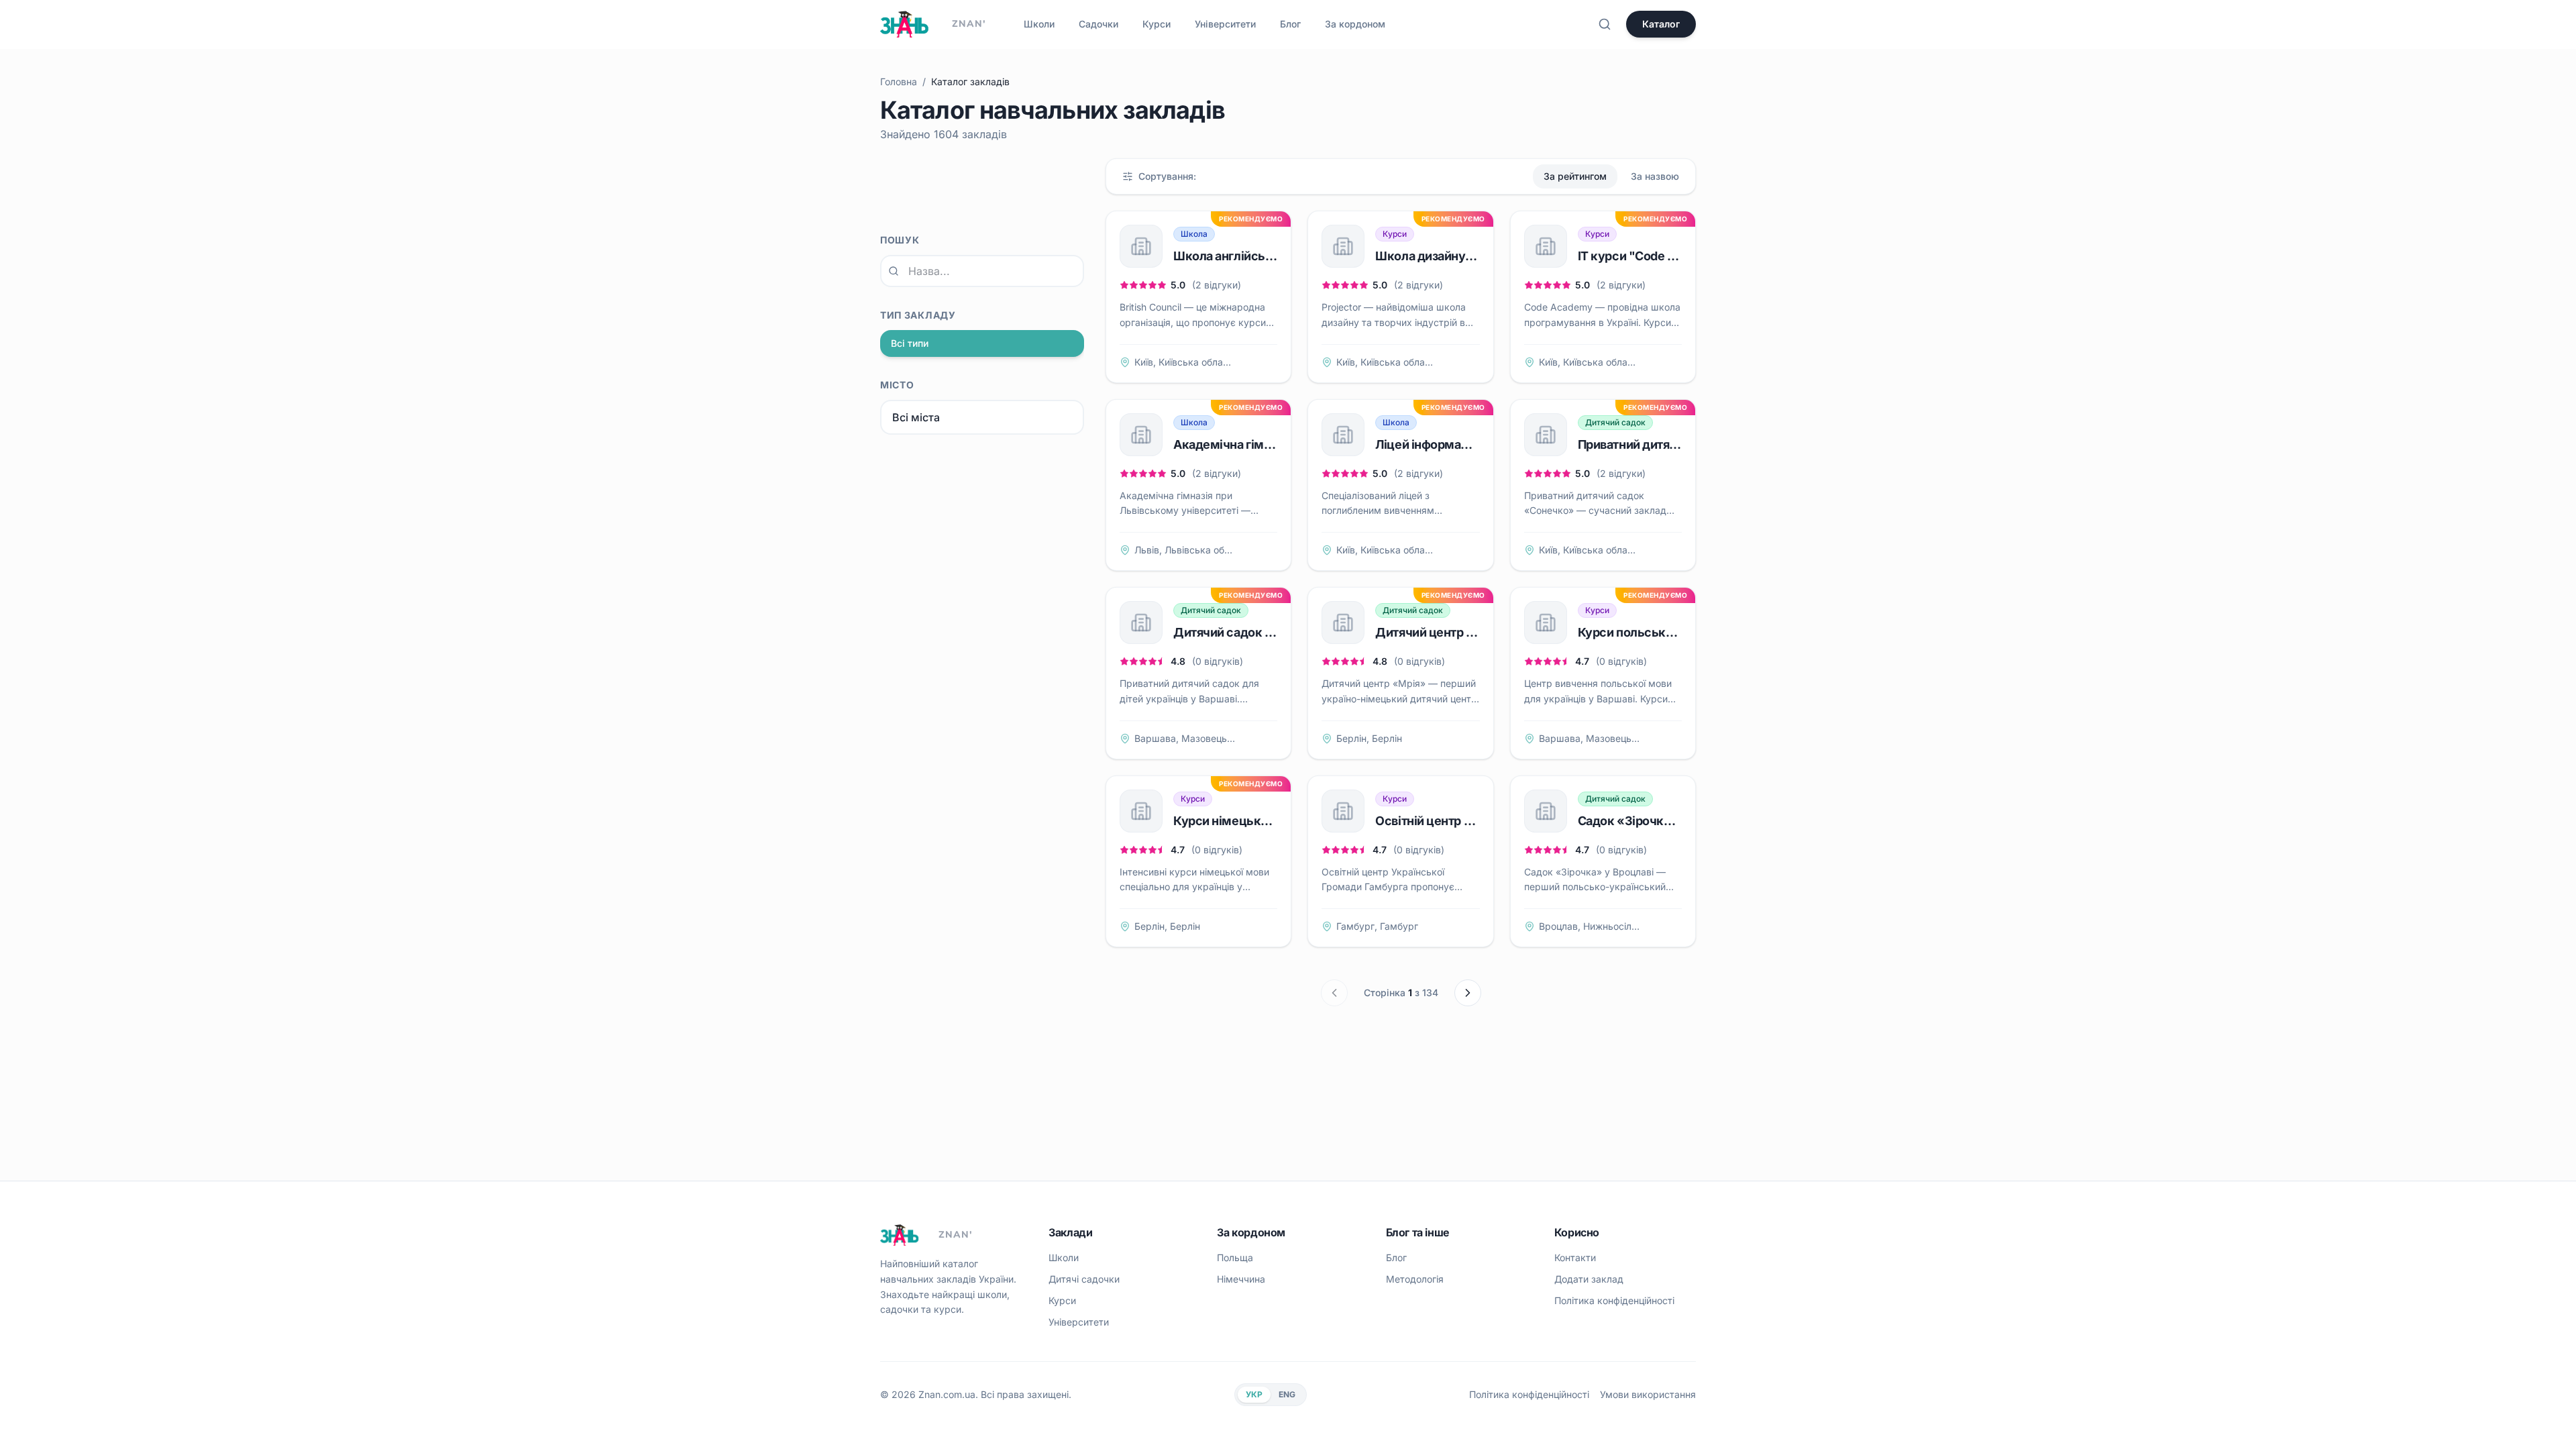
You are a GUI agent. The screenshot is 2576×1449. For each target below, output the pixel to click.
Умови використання (1648, 1394)
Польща (1235, 1257)
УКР (1254, 1394)
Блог (1290, 24)
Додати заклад (1589, 1279)
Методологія (1415, 1279)
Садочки (1098, 24)
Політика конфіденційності (1614, 1300)
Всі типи (910, 343)
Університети (1225, 24)
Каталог (1661, 24)
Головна (899, 82)
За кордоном (1355, 24)
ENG (1287, 1394)
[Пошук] (1605, 24)
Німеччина (1241, 1279)
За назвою (1655, 176)
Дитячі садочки (1084, 1279)
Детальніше (1257, 362)
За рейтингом (1575, 176)
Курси (1157, 24)
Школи (1039, 24)
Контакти (1575, 1257)
